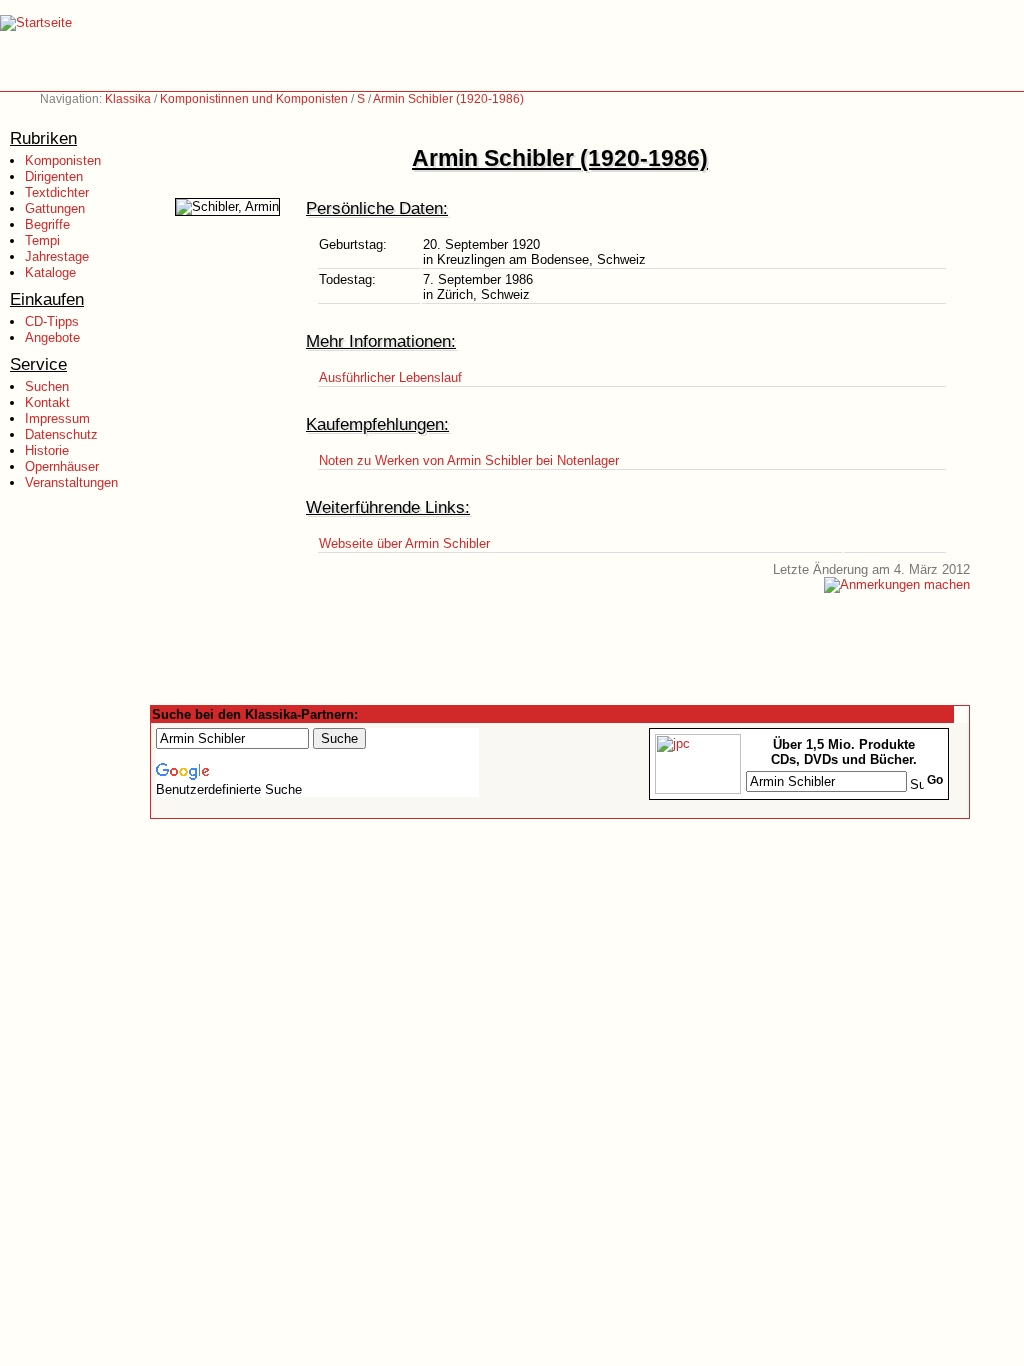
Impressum (57, 418)
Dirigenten (54, 176)
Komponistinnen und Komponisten (254, 99)
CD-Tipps (52, 321)
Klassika (128, 99)
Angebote (52, 337)
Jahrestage (57, 256)
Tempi (42, 240)
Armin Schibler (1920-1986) (448, 99)
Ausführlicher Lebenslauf (390, 377)
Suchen (47, 386)
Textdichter (57, 192)
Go (935, 780)
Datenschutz (61, 434)
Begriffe (47, 224)
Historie (47, 450)
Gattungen (55, 208)
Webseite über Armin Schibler (404, 543)
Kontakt (47, 402)
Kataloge (50, 272)
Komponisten (63, 160)
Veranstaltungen (71, 482)
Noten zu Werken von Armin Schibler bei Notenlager (469, 460)
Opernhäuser (62, 466)
